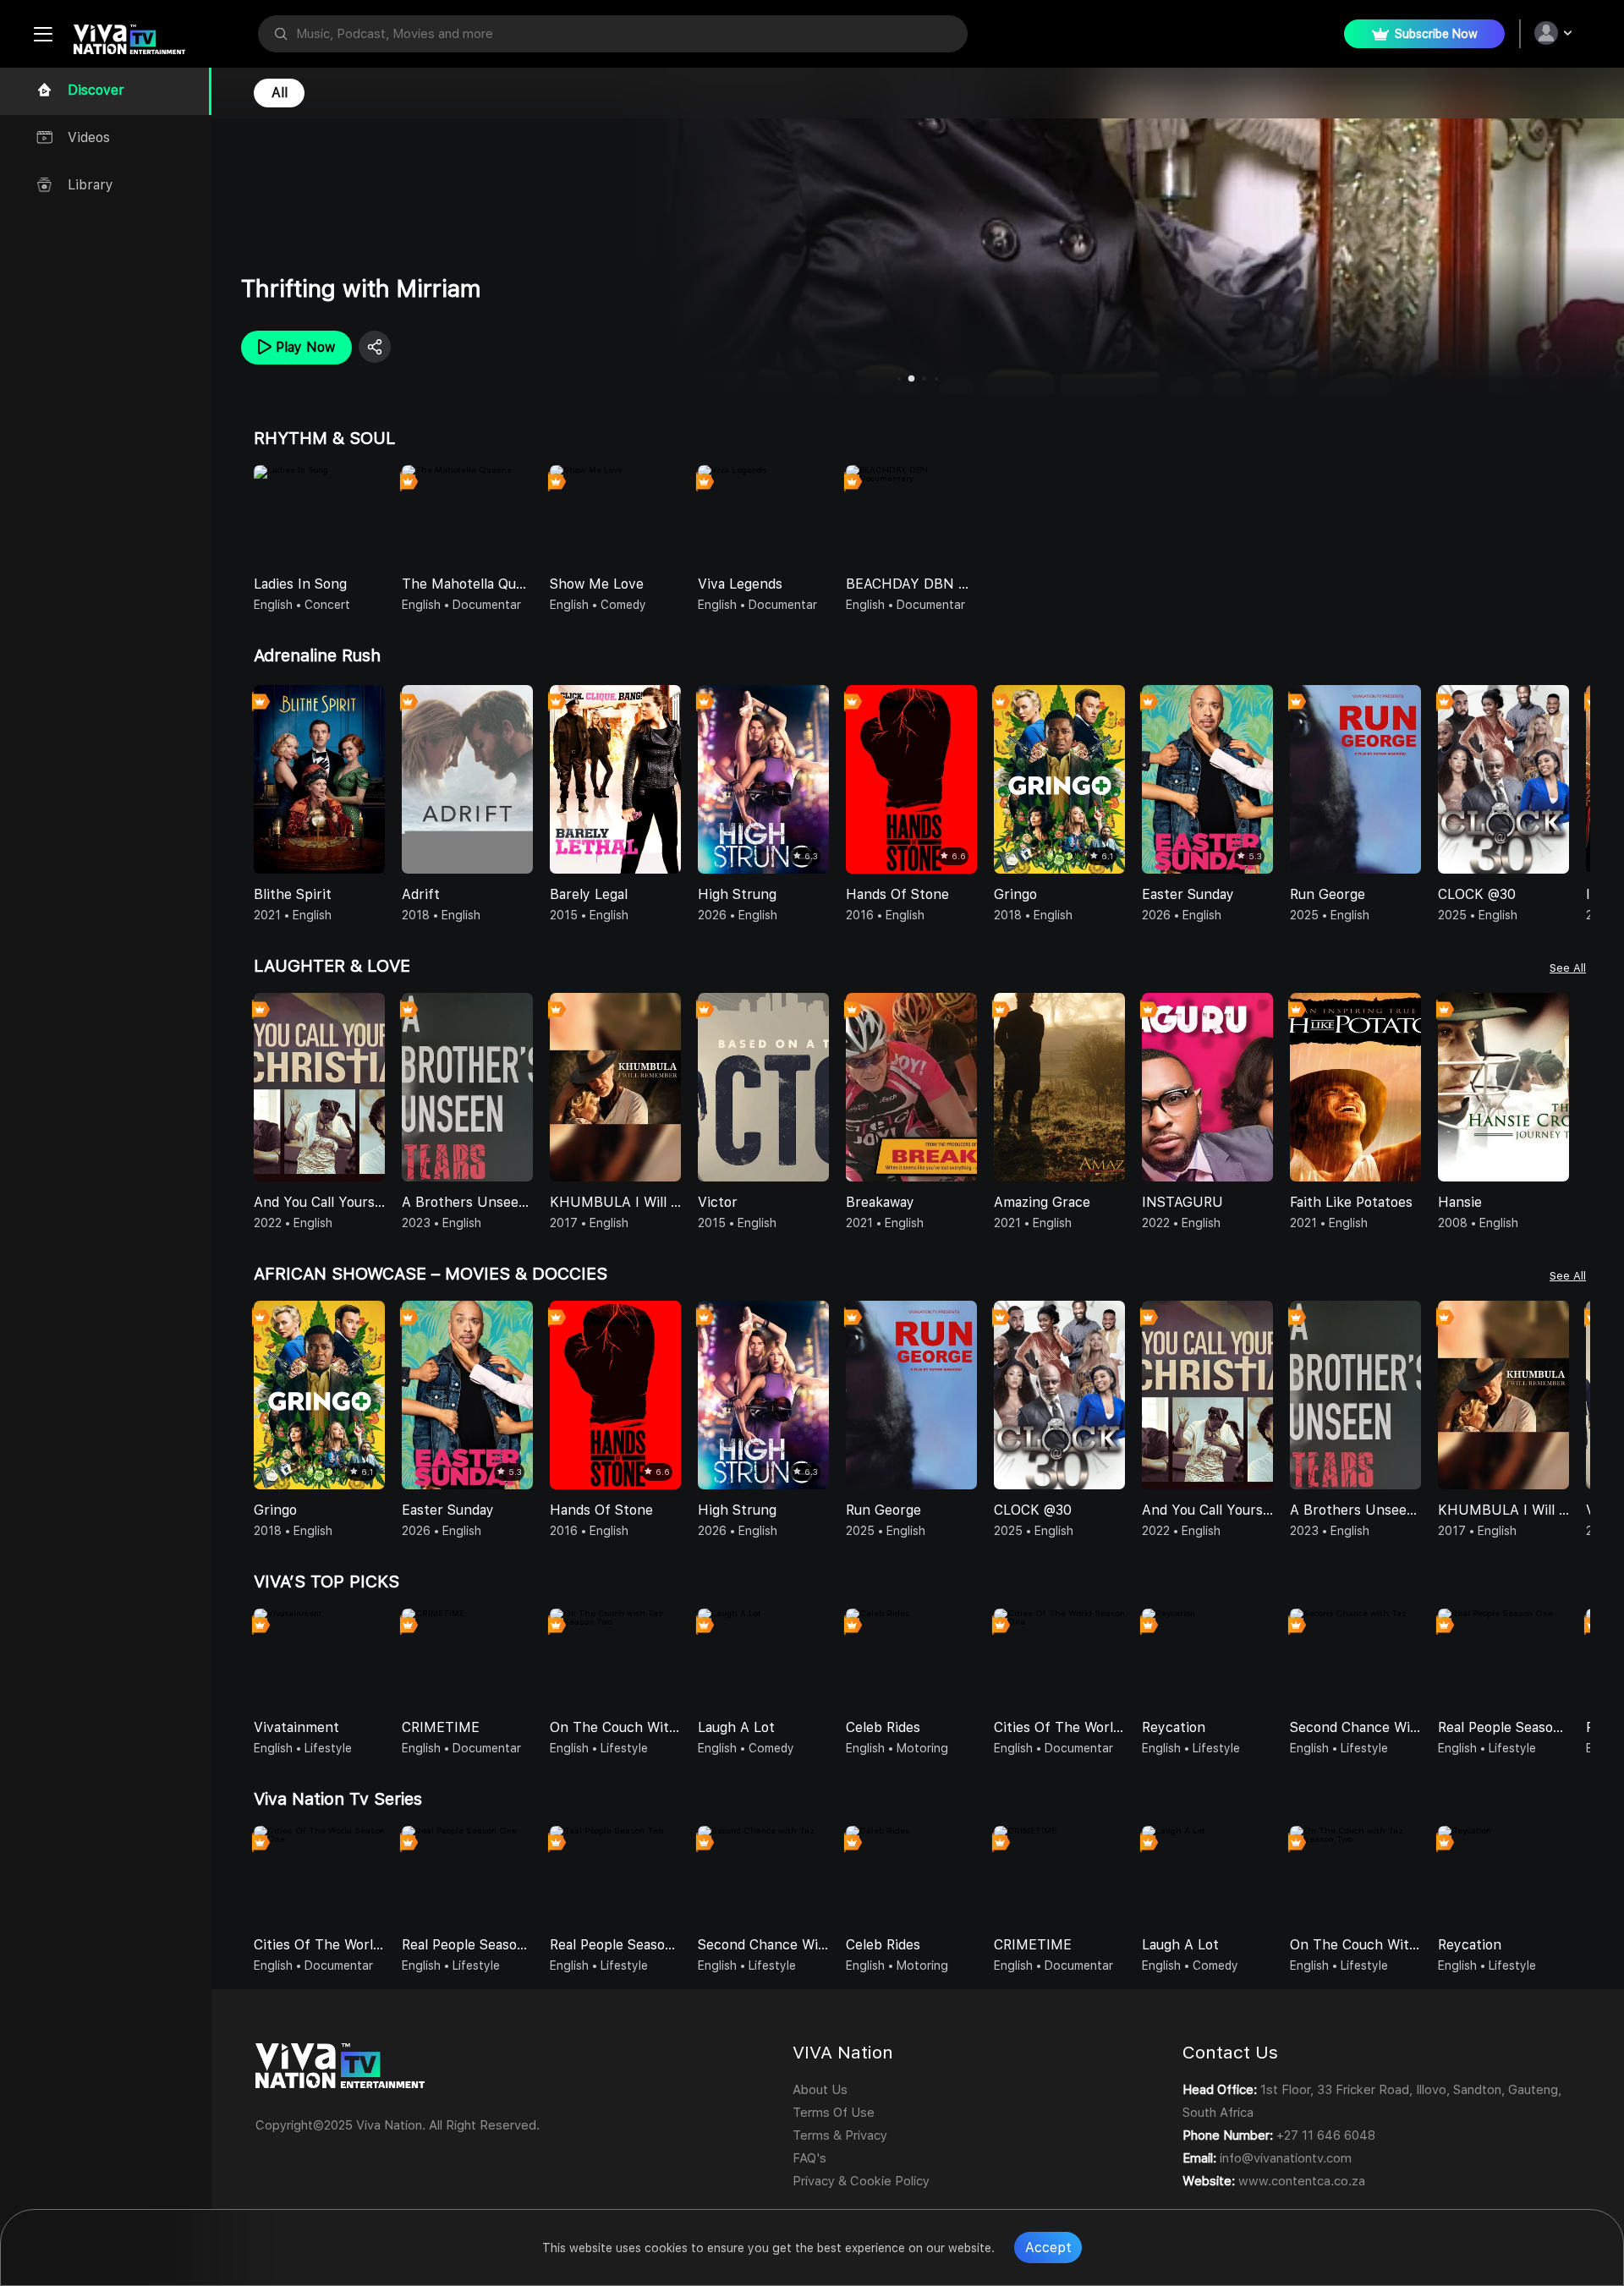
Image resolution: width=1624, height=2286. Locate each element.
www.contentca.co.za (1302, 2181)
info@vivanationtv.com (1286, 2158)
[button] (1577, 785)
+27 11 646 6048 (1326, 2135)
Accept (1048, 2248)
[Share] (375, 347)
